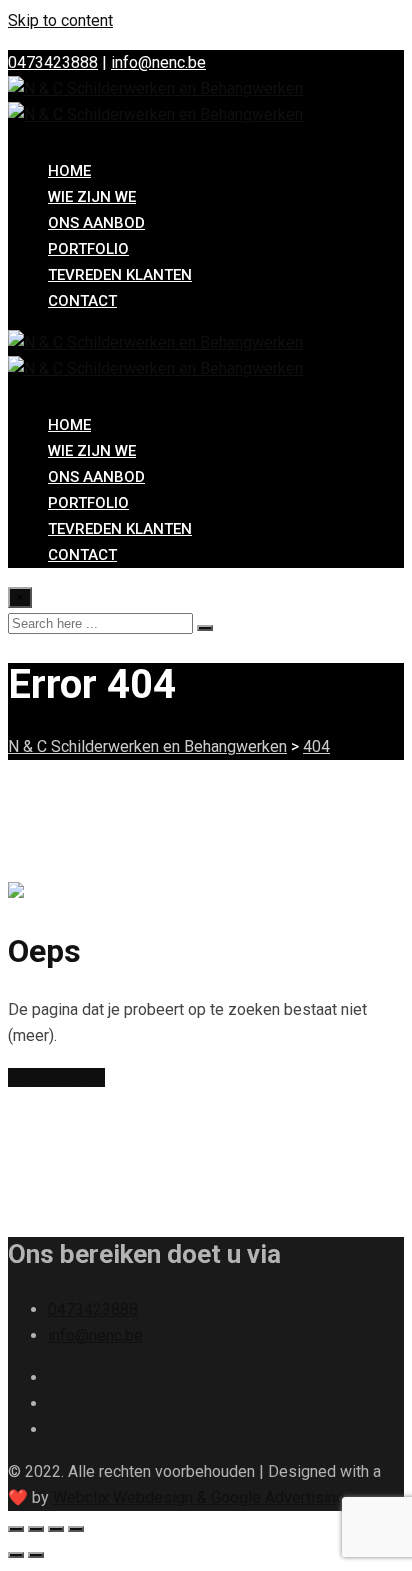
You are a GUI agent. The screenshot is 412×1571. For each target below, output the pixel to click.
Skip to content (60, 20)
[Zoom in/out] (16, 1529)
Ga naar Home (56, 1077)
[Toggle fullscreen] (36, 1529)
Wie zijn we (92, 197)
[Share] (56, 1529)
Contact (82, 301)
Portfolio (88, 249)
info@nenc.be (158, 62)
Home (69, 171)
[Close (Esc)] (76, 1529)
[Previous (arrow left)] (16, 1555)
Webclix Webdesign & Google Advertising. (200, 1497)
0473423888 (53, 62)
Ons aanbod (96, 223)
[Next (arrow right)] (36, 1555)
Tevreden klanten (120, 275)
